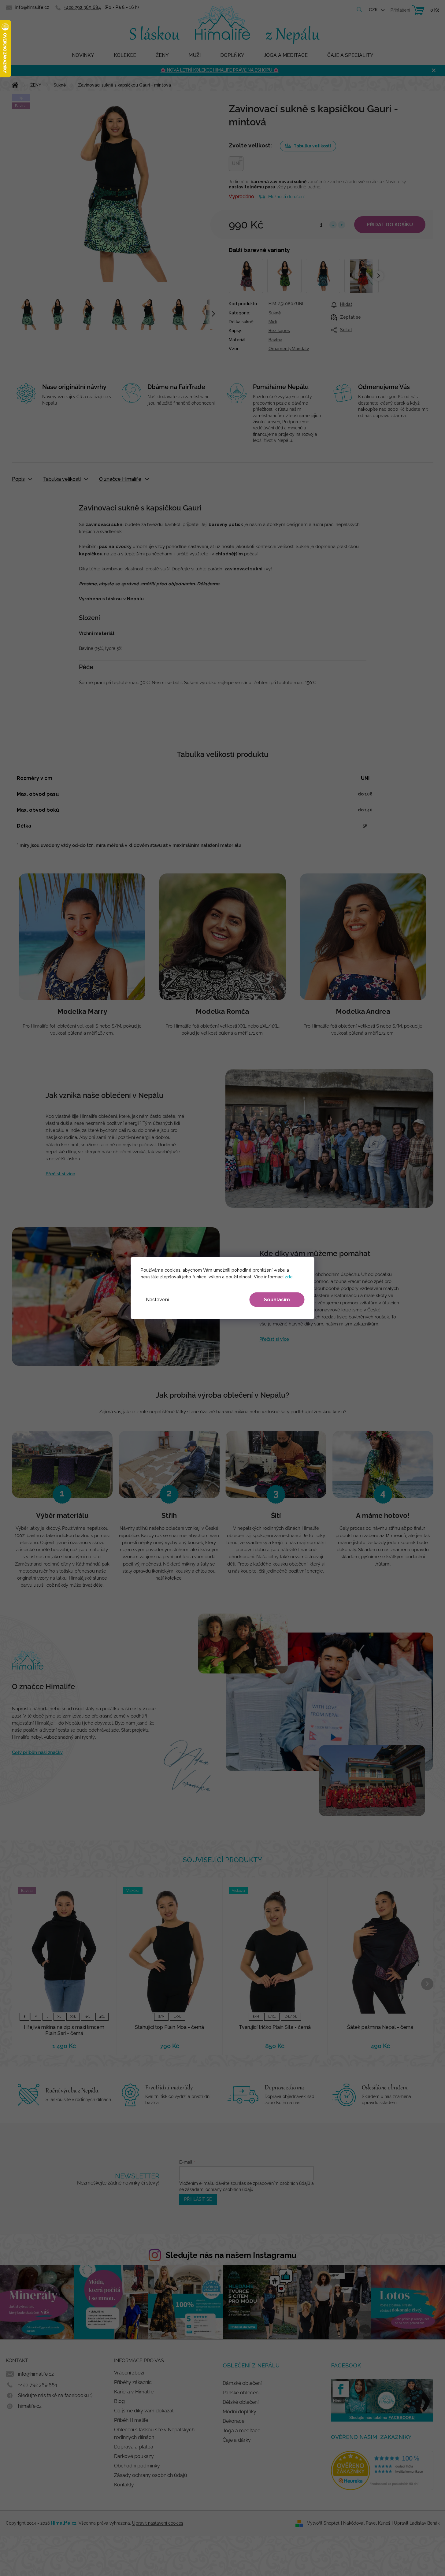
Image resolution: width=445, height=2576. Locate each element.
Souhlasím (277, 1300)
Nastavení (157, 1300)
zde (289, 1277)
